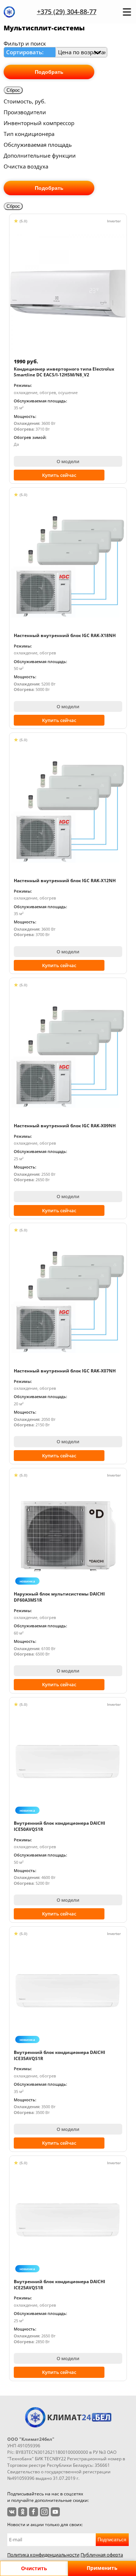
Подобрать (49, 72)
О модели (68, 461)
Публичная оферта (102, 2555)
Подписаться (112, 2540)
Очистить (34, 2568)
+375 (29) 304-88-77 (67, 12)
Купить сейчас (59, 475)
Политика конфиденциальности (43, 2555)
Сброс (13, 90)
